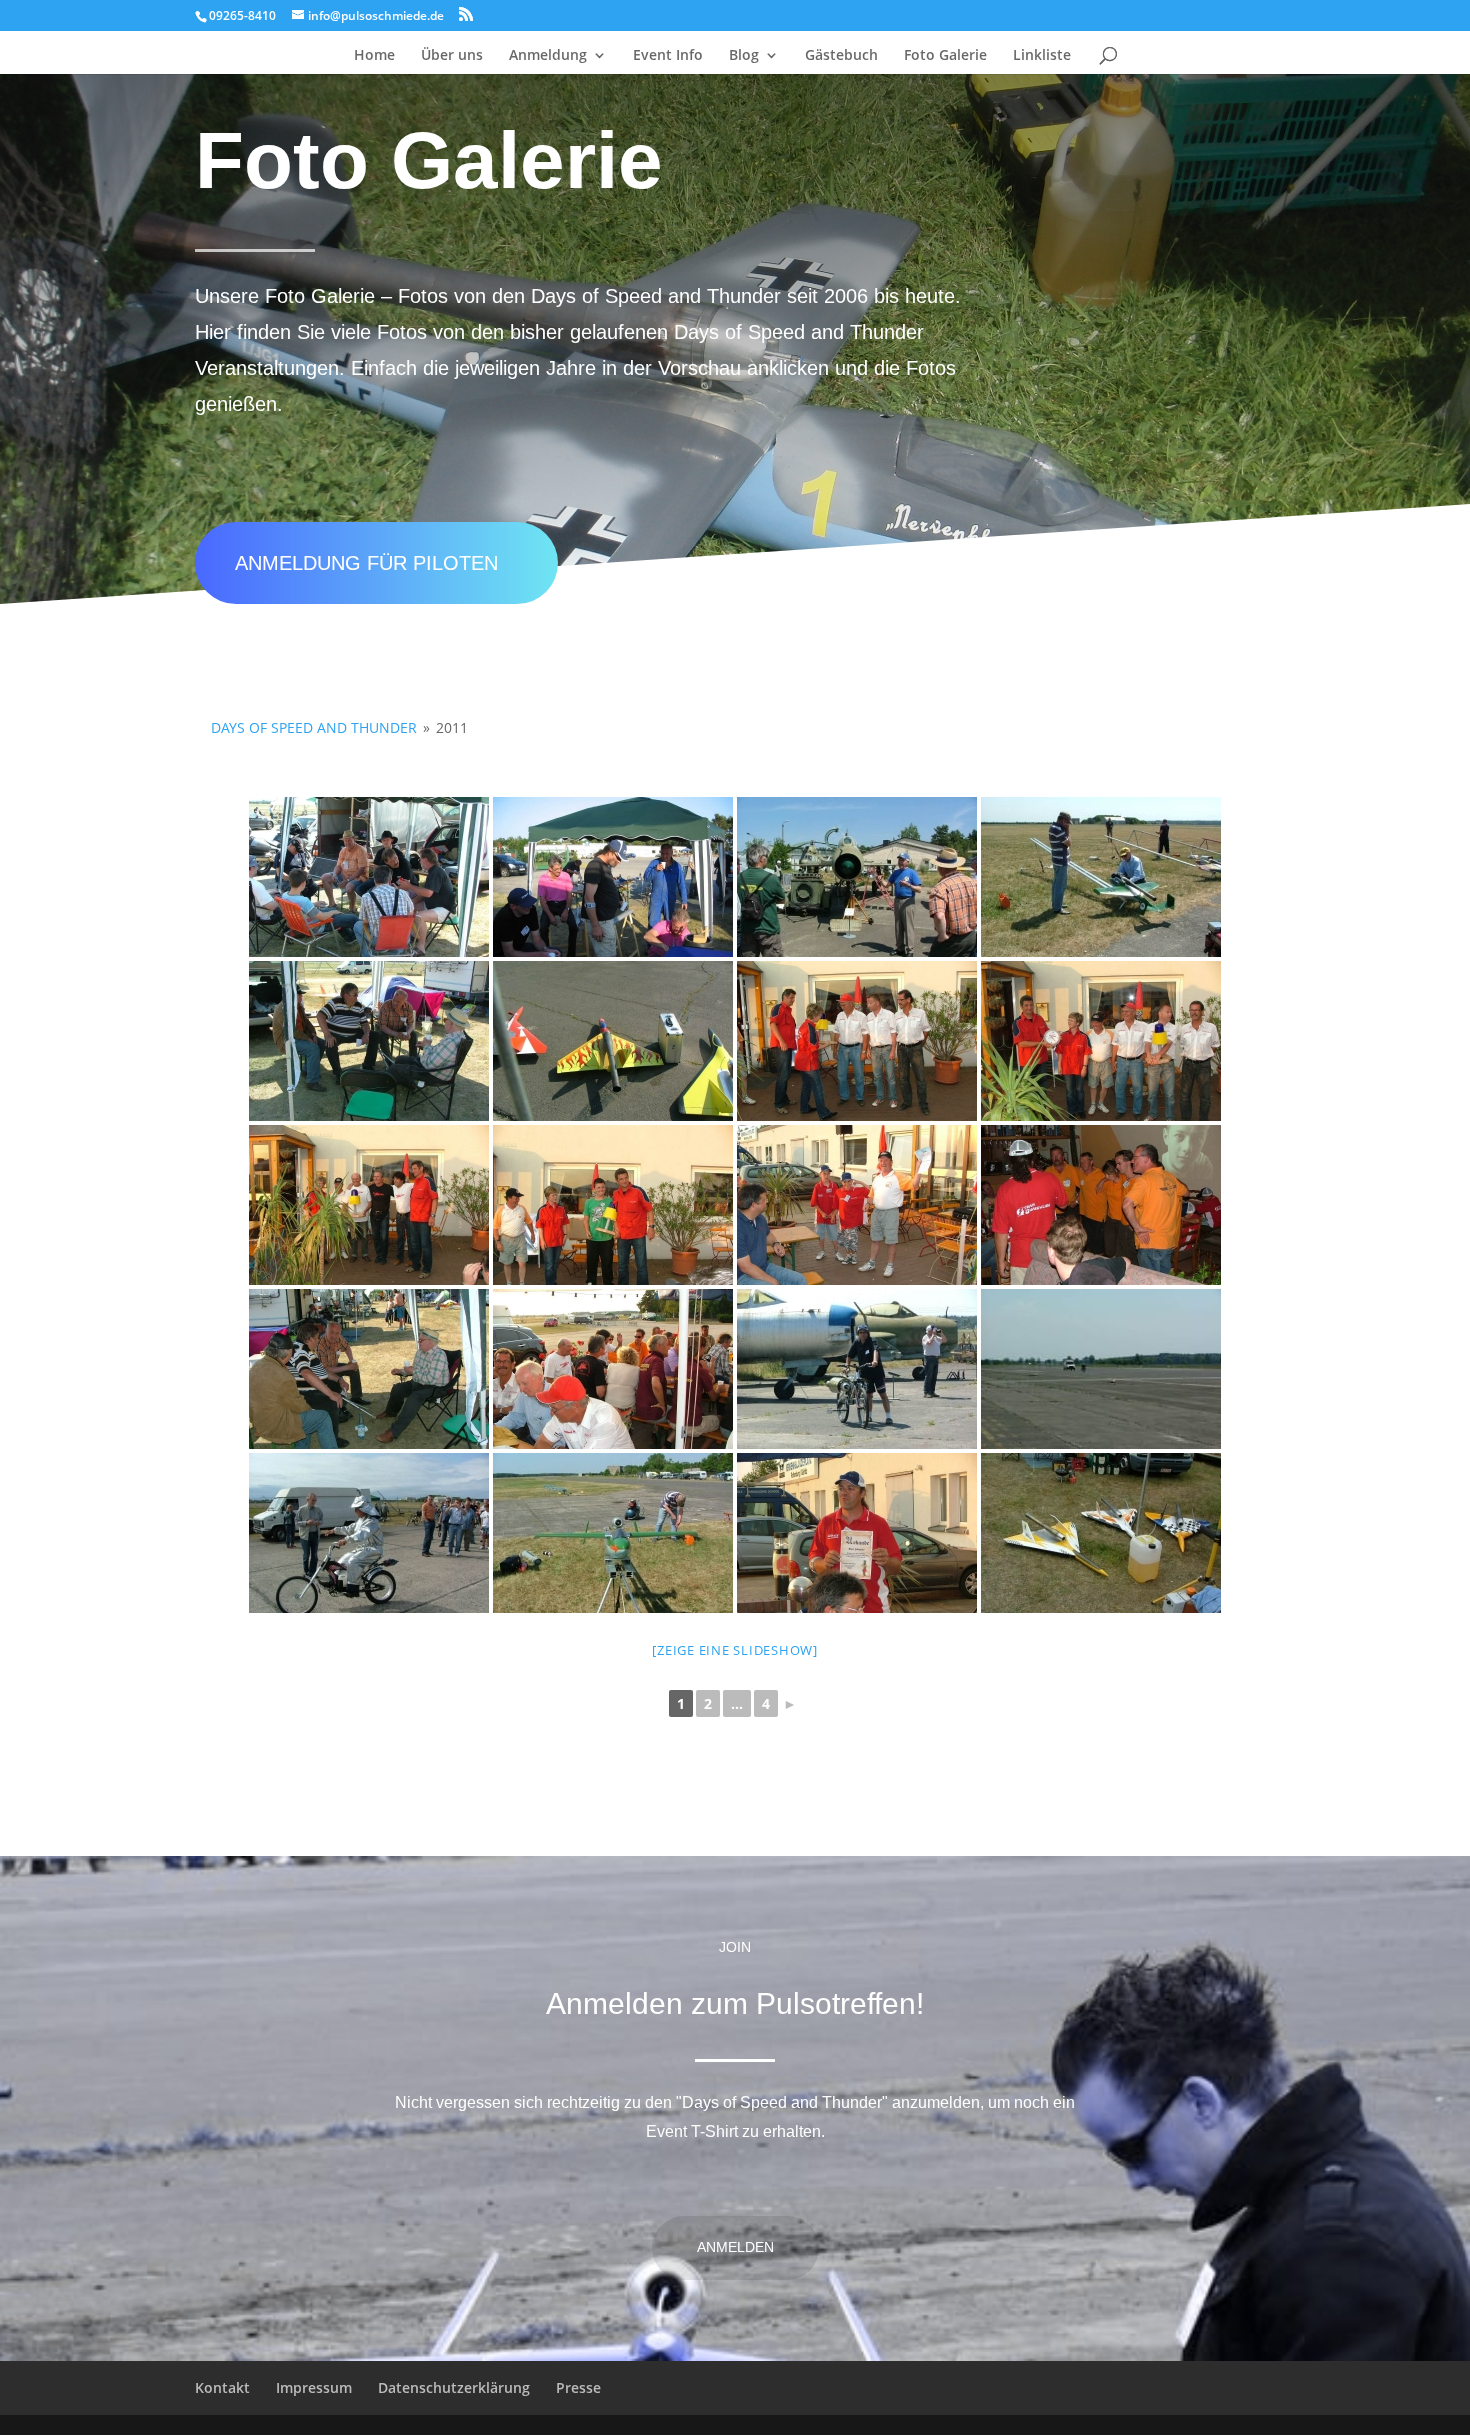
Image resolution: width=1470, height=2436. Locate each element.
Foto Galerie (945, 56)
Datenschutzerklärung (454, 2387)
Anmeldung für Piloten (366, 563)
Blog (744, 56)
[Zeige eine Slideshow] (735, 1650)
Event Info (668, 56)
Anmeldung (548, 56)
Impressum (314, 2387)
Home (374, 56)
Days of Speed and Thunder (314, 727)
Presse (578, 2387)
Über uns (452, 56)
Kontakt (222, 2387)
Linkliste (1042, 56)
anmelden (735, 2247)
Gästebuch (841, 56)
